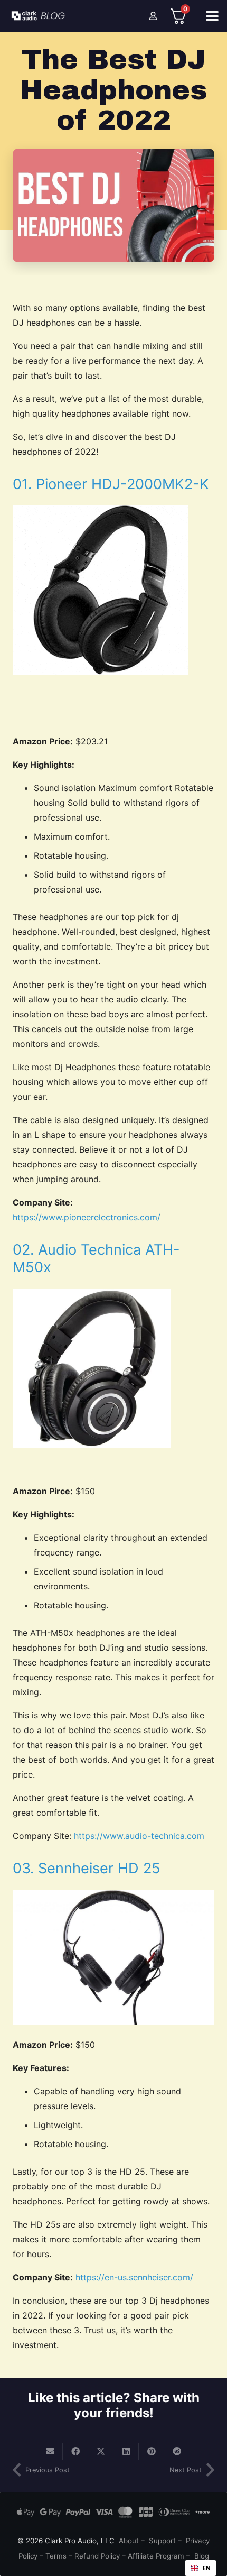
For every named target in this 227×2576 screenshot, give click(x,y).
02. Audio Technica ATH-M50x (96, 1258)
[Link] (153, 16)
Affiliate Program (156, 2556)
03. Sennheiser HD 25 (87, 1868)
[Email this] (50, 2451)
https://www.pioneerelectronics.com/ (87, 1217)
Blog (202, 2556)
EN (207, 2568)
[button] (212, 16)
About (129, 2541)
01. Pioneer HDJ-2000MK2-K (111, 484)
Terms (56, 2556)
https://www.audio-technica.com (139, 1836)
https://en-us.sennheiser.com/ (134, 2277)
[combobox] (201, 2568)
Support (162, 2541)
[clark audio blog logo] (40, 16)
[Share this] (75, 2451)
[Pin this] (152, 2451)
